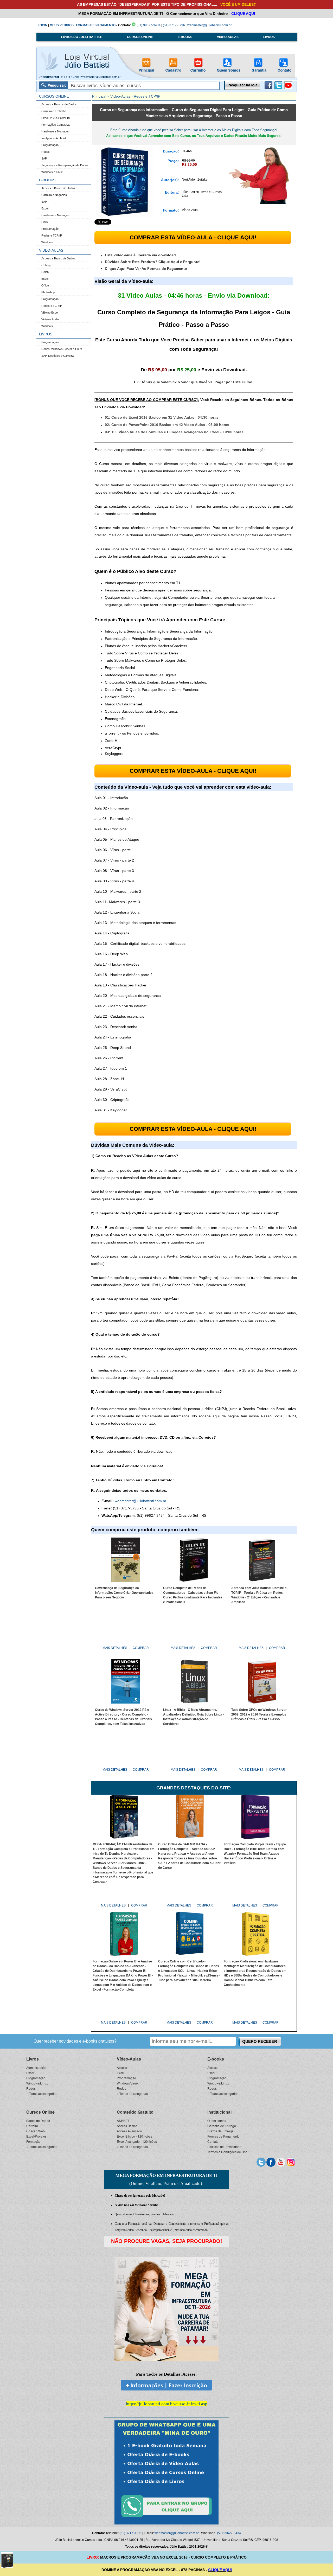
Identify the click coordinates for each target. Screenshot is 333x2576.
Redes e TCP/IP (52, 235)
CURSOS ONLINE (140, 37)
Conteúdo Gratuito (135, 2112)
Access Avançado (129, 2131)
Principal (99, 96)
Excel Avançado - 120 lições (137, 2141)
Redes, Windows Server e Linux (62, 349)
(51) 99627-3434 (148, 25)
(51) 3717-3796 (174, 25)
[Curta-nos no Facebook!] (268, 88)
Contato (213, 2141)
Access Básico (127, 2126)
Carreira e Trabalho (54, 111)
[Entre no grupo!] (166, 2472)
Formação (33, 2141)
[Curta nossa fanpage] (271, 2161)
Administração (36, 2067)
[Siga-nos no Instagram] (291, 2161)
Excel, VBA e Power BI (56, 118)
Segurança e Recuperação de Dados (65, 165)
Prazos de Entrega (220, 2131)
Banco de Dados (38, 2121)
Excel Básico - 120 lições (135, 2136)
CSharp (46, 265)
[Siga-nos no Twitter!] (278, 88)
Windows (47, 242)
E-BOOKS (185, 37)
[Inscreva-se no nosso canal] (281, 2161)
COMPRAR (141, 1648)
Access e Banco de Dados (58, 188)
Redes (46, 152)
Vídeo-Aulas (120, 96)
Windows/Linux (37, 2083)
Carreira (32, 2126)
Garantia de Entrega (222, 2126)
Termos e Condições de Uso (227, 2152)
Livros (33, 2059)
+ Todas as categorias (42, 2093)
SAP (44, 158)
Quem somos (217, 2121)
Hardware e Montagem (56, 131)
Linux (45, 222)
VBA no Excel (50, 313)
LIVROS (269, 37)
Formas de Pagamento (223, 2136)
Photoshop (48, 292)
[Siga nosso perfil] (261, 2161)
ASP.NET (123, 2121)
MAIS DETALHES (115, 1648)
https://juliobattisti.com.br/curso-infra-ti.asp (167, 2404)
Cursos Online (40, 2112)
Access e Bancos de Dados (59, 104)
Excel (45, 208)
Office (45, 285)
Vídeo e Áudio (50, 319)
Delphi (45, 272)
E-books (216, 2059)
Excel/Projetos (36, 2136)
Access (122, 2067)
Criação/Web (36, 2131)
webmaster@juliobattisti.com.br (209, 25)
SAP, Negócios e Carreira (57, 356)
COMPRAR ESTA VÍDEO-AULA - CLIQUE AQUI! (193, 237)
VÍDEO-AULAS (228, 37)
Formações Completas (56, 125)
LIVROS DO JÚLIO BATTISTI (82, 37)
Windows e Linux (52, 172)
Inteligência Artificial (53, 138)
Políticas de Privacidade (224, 2147)
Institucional (219, 2112)
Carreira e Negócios (54, 195)
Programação (50, 145)
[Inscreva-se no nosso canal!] (288, 88)
